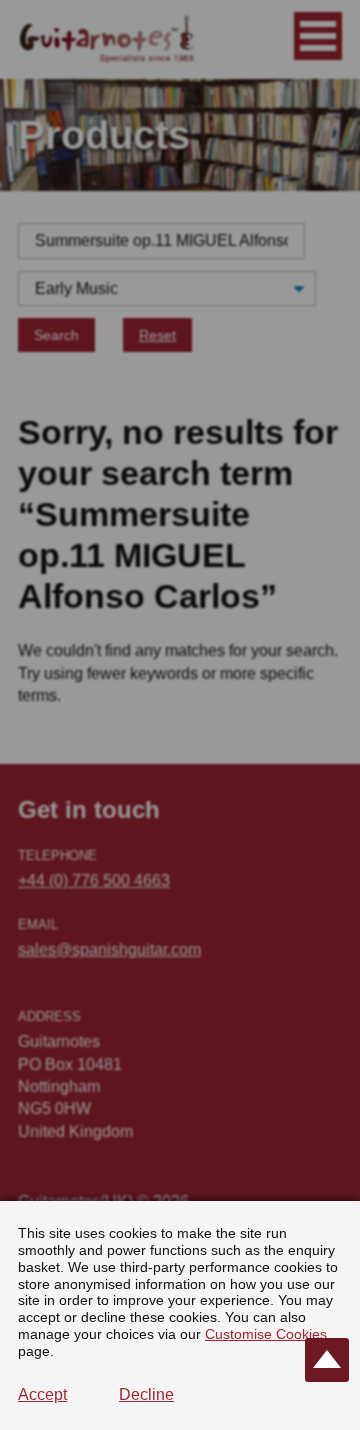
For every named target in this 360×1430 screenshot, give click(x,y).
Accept (42, 1394)
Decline (146, 1394)
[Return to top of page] (327, 1360)
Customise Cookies (266, 1334)
